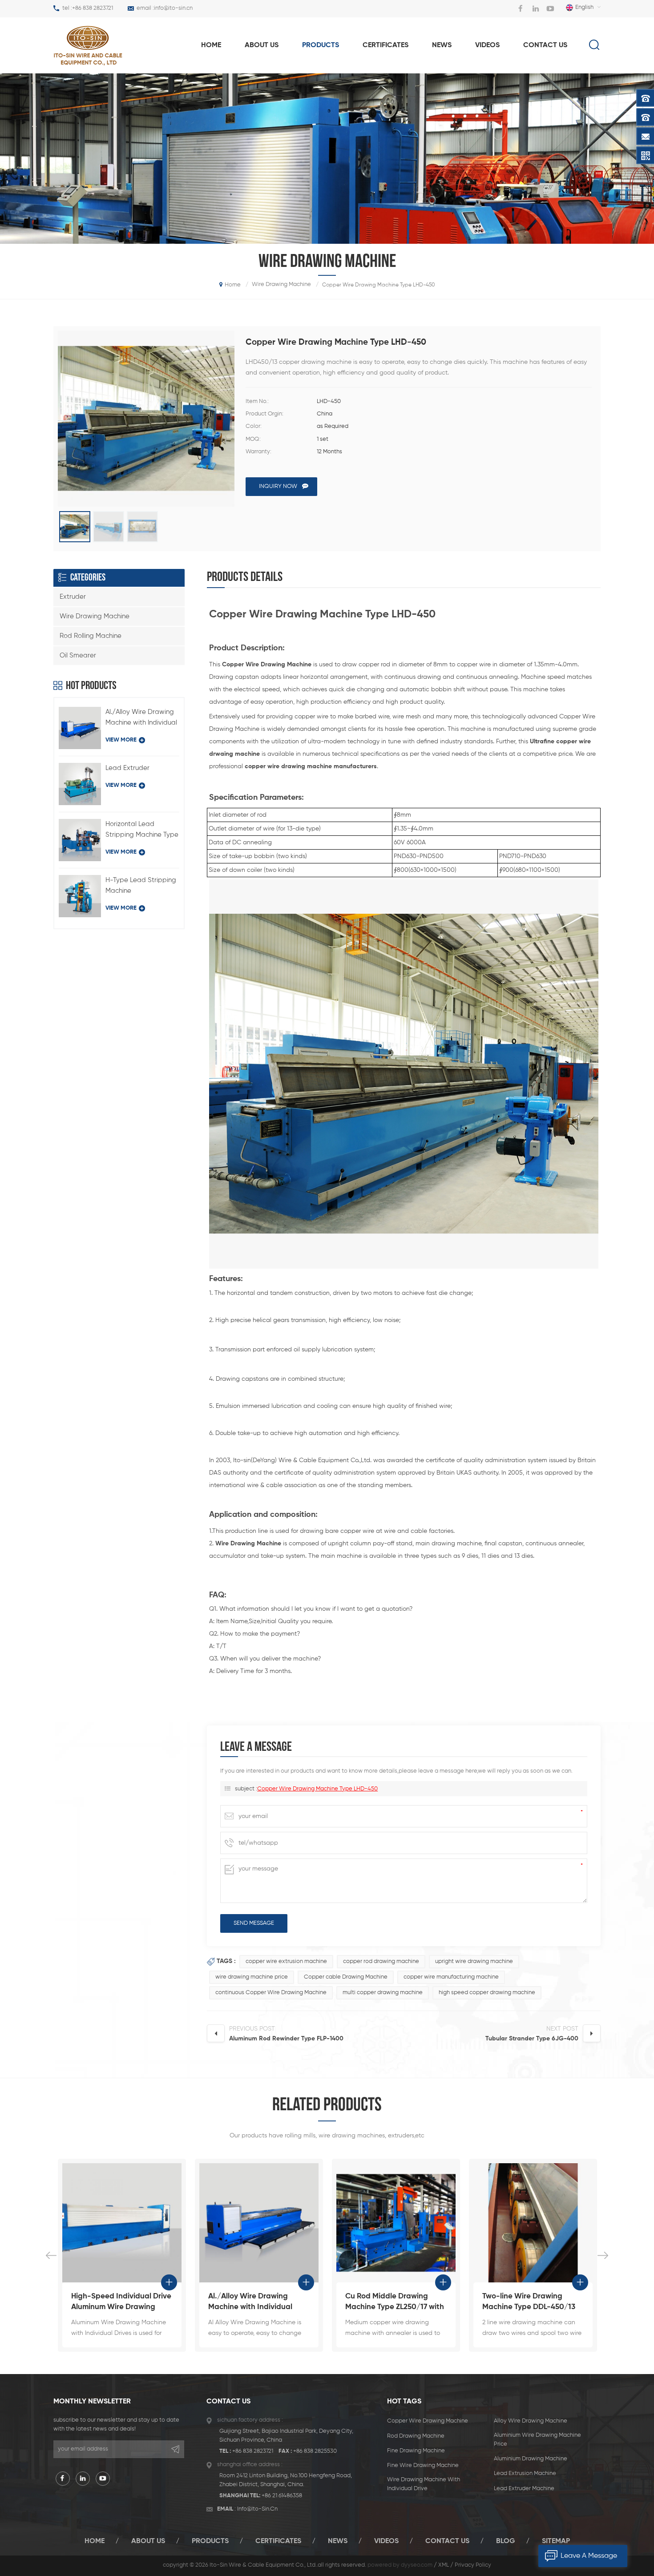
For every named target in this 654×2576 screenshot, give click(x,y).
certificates (278, 2541)
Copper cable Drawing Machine (346, 1977)
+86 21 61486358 (282, 2496)
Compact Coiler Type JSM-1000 (530, 2302)
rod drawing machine (416, 2436)
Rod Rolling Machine (91, 636)
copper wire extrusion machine (286, 1961)
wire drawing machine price (252, 1977)
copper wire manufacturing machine (451, 1977)
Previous (51, 2255)
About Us (148, 2541)
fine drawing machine (416, 2451)
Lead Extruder (127, 768)
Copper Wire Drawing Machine (428, 2421)
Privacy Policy (473, 2565)
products (321, 45)
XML (444, 2565)
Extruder (73, 597)
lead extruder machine (524, 2489)
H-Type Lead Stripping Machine (141, 885)
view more (121, 740)
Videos (487, 45)
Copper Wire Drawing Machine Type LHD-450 (317, 1789)
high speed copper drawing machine (487, 1993)
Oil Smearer (78, 655)
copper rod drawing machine (381, 1961)
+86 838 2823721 (93, 8)
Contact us (545, 45)
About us (262, 45)
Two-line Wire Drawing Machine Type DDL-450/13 (392, 2302)
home (211, 45)
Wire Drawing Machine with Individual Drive (424, 2484)
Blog (506, 2541)
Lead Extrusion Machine (525, 2473)
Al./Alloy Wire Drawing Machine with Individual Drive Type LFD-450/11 (141, 718)
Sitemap (556, 2541)
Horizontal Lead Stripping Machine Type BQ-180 (142, 830)
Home (95, 2541)
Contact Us (447, 2541)
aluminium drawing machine (531, 2459)
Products (210, 2541)
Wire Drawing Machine (95, 616)
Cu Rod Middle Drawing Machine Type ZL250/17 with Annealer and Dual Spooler (258, 2303)
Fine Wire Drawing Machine (423, 2465)
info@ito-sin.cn (173, 8)
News (442, 45)
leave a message (589, 2556)
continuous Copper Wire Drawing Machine (271, 1993)
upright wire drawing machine (474, 1961)
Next (603, 2255)
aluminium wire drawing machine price (537, 2440)
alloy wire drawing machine (531, 2421)
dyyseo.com (417, 2565)
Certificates (386, 45)
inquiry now (278, 486)
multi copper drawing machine (383, 1993)
